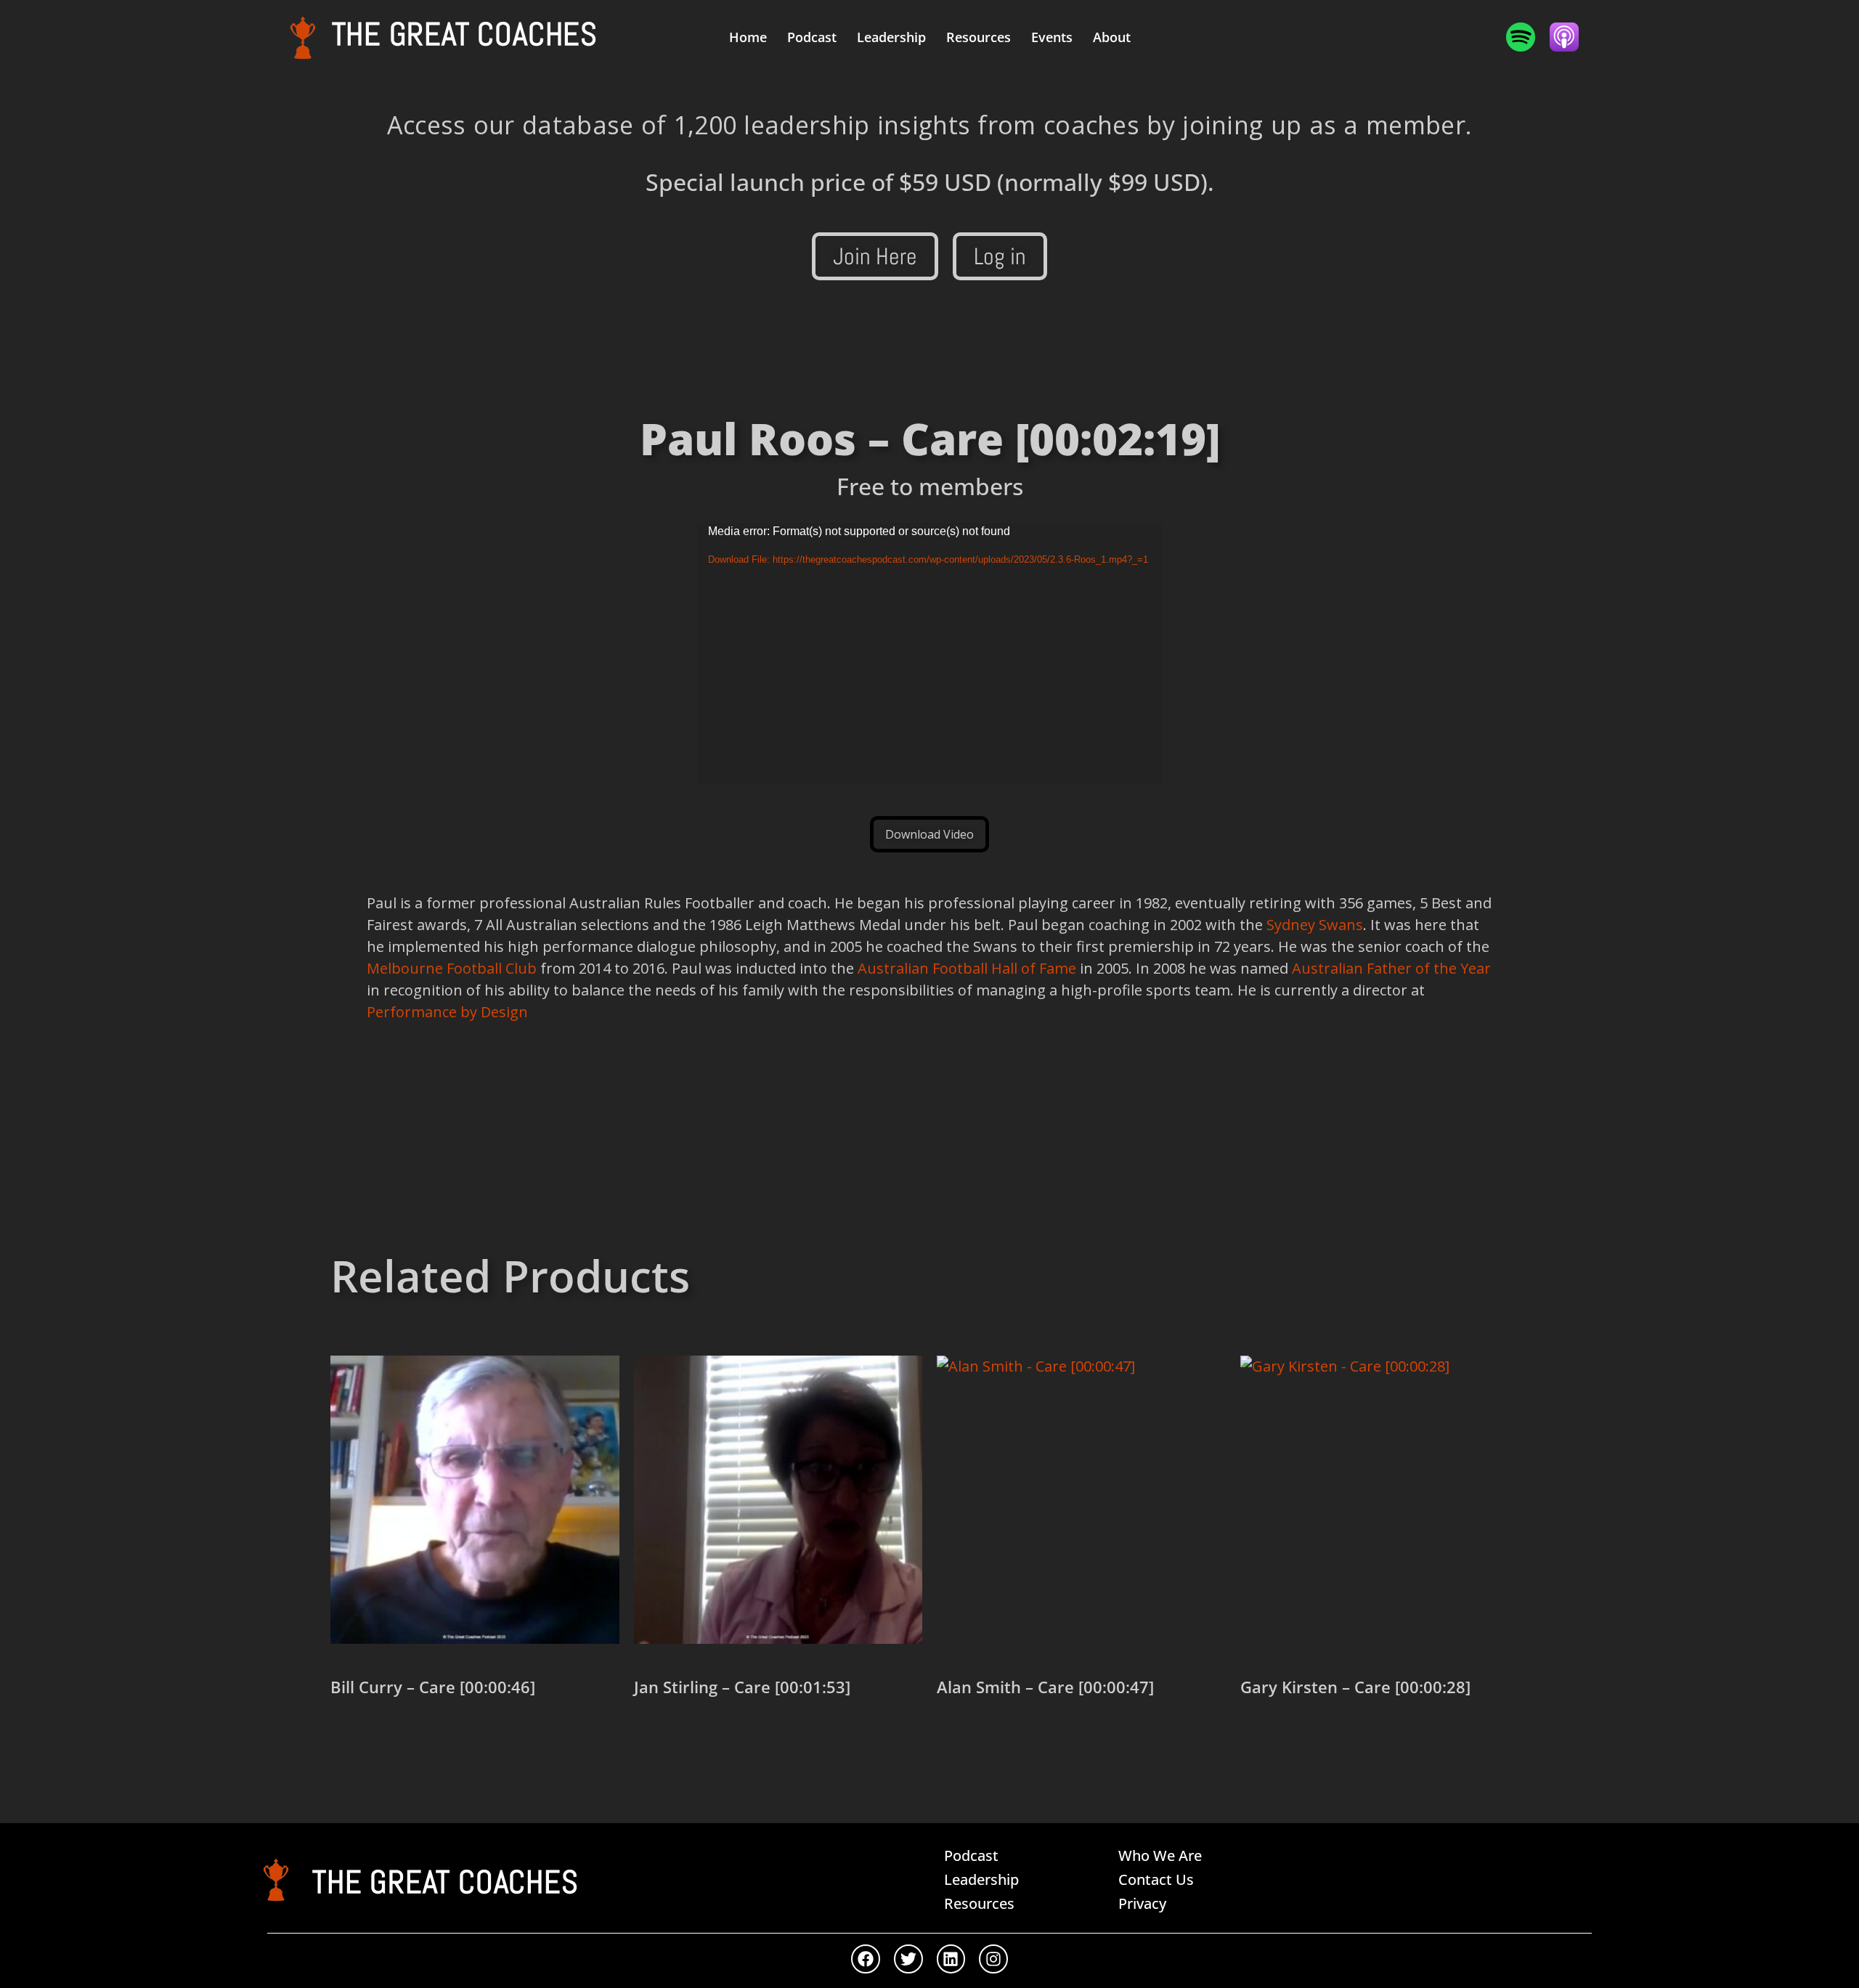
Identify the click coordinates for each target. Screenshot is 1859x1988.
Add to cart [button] (383, 1738)
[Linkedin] (951, 1959)
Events (1052, 37)
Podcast (812, 37)
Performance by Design (447, 1012)
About (1112, 37)
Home (748, 37)
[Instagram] (993, 1959)
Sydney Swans (1315, 925)
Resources (979, 37)
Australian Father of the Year (1391, 968)
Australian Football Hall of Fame (967, 968)
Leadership (891, 37)
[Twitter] (908, 1959)
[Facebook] (866, 1959)
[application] (929, 653)
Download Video (929, 834)
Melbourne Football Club (452, 968)
